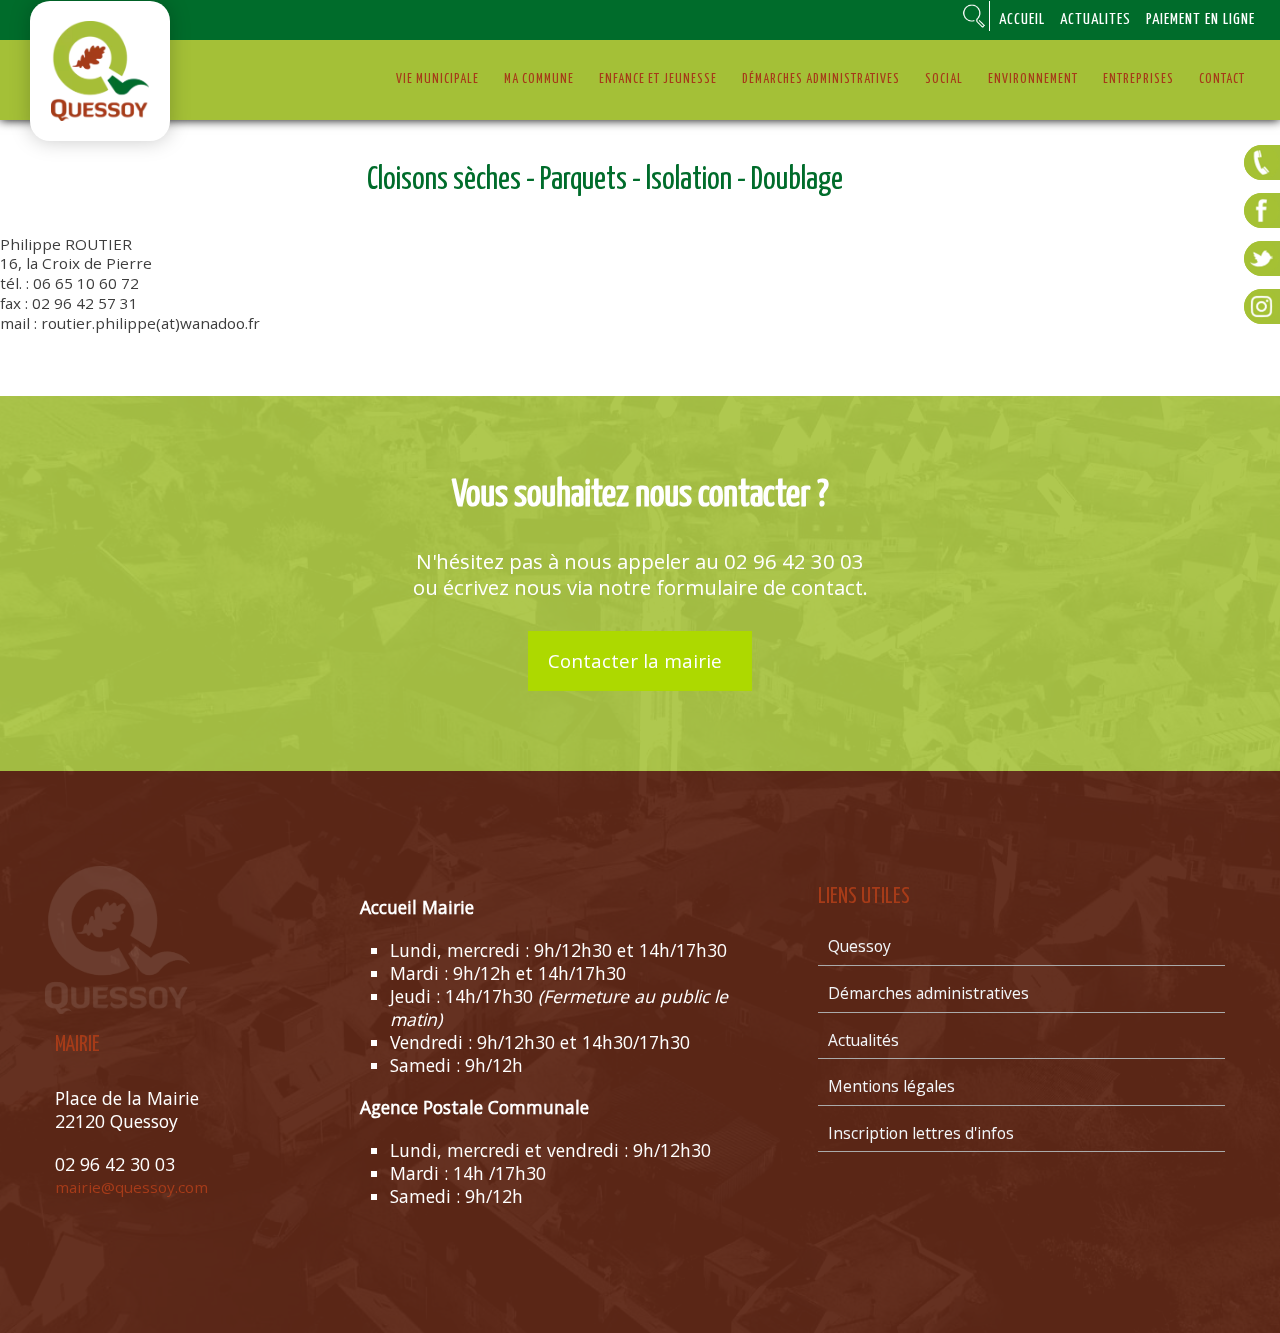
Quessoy (859, 946)
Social (944, 79)
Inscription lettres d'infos (921, 1133)
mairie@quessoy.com (131, 1187)
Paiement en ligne (1200, 19)
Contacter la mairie (635, 661)
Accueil (1022, 19)
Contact (1222, 79)
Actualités (1095, 19)
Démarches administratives (821, 79)
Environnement (1033, 79)
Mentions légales (891, 1086)
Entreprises (1138, 79)
